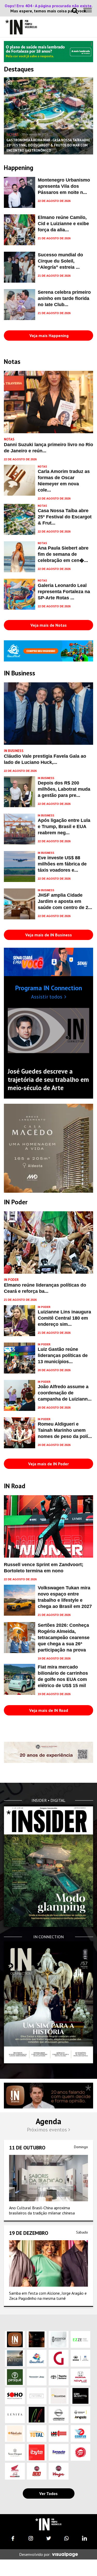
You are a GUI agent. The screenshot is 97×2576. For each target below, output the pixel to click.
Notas (13, 134)
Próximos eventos (48, 2130)
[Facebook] (13, 2538)
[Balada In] (48, 2524)
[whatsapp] (66, 2538)
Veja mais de (49, 625)
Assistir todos (47, 997)
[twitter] (49, 2538)
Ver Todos (48, 2493)
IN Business (14, 751)
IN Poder (11, 1280)
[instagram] (31, 2538)
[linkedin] (84, 2538)
